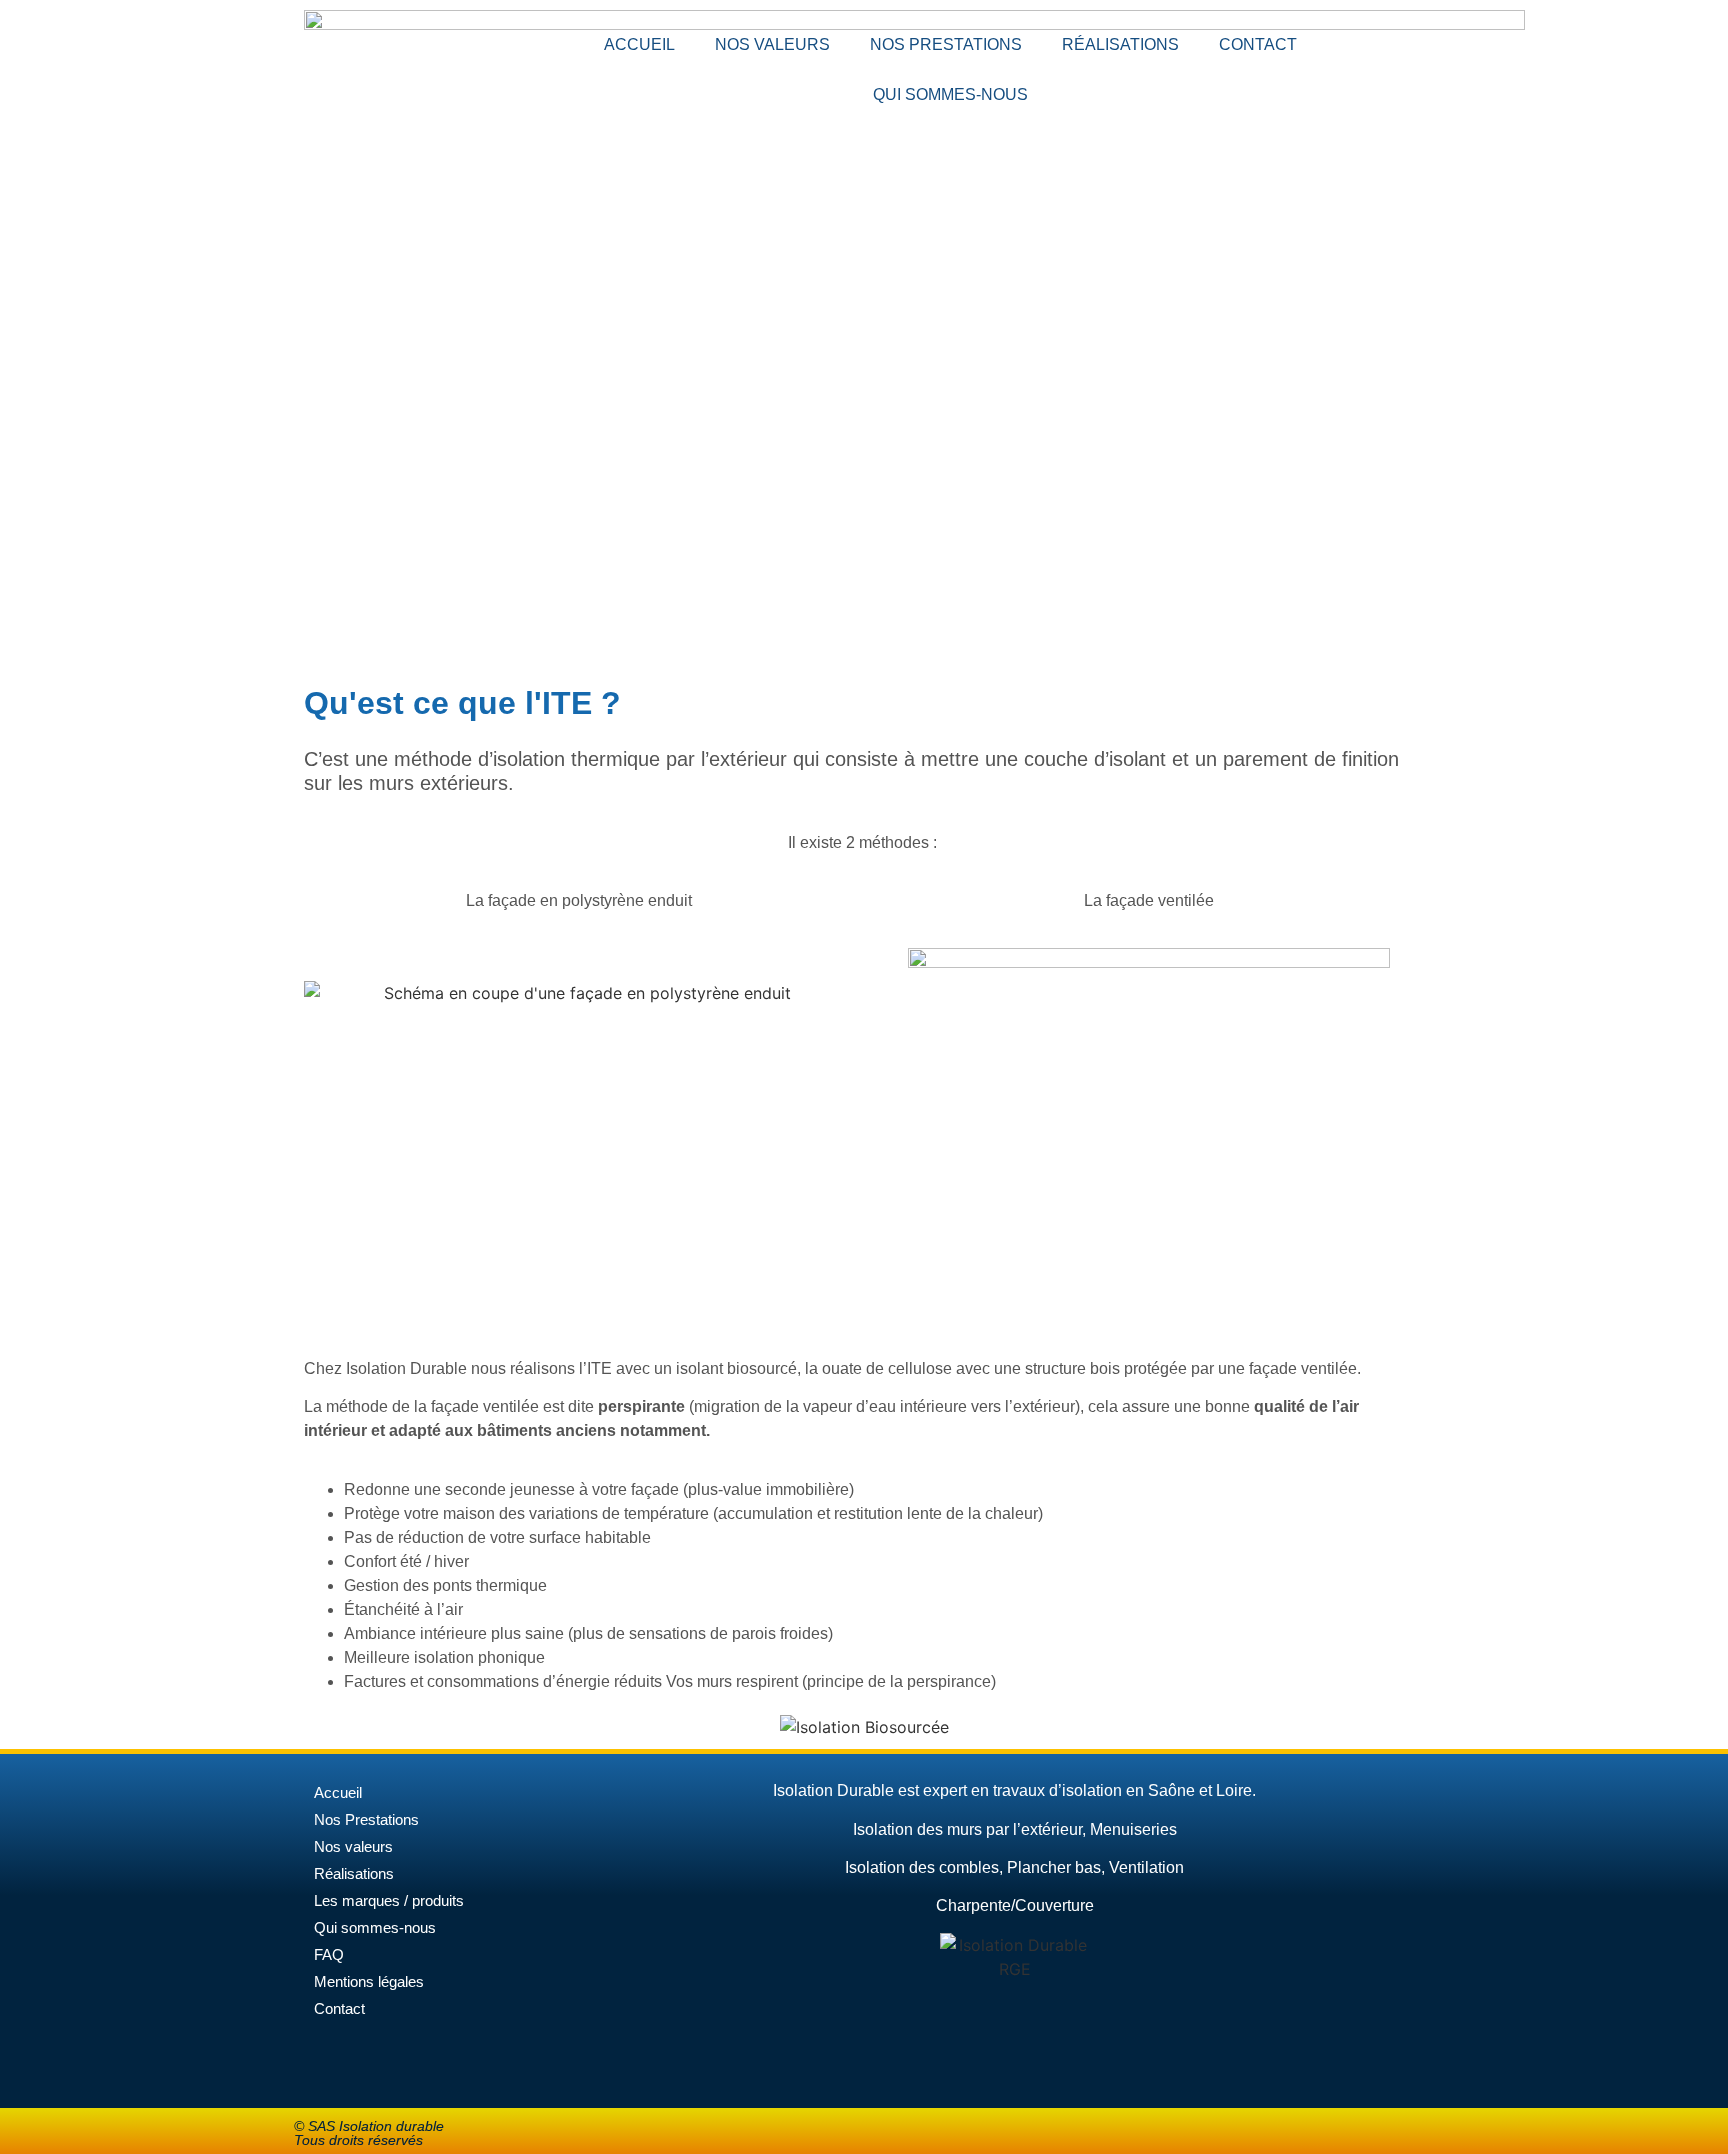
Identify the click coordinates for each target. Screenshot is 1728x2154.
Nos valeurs (772, 44)
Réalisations (1120, 44)
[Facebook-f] (1430, 35)
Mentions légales (369, 1981)
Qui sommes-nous (950, 94)
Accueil (639, 44)
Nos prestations (946, 44)
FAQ (329, 1954)
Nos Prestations (366, 1819)
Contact (1258, 44)
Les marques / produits (389, 1900)
